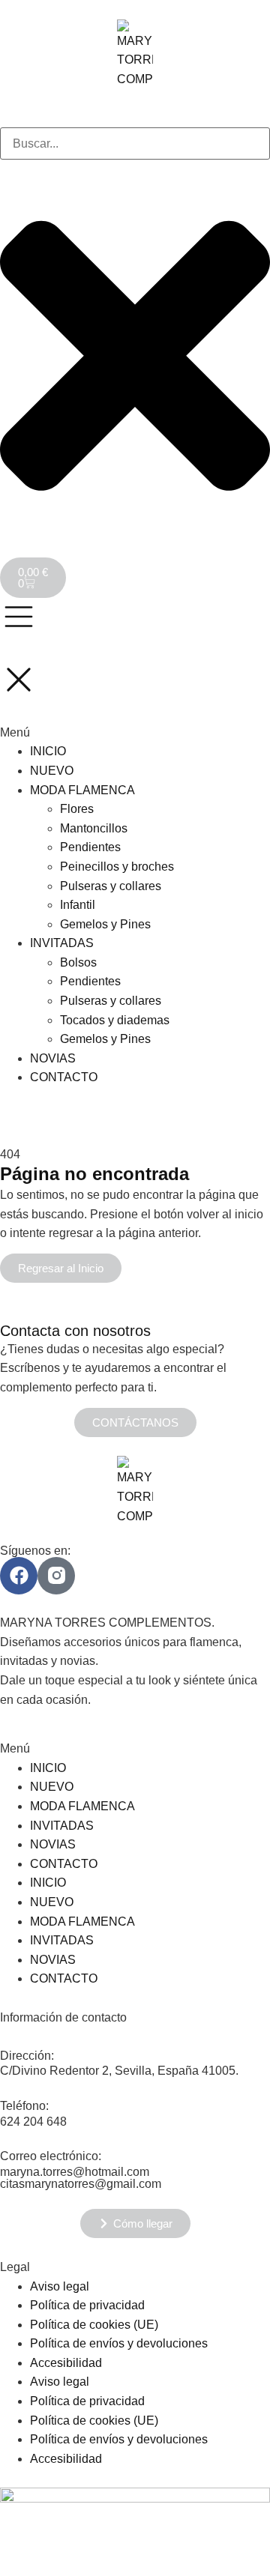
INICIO (48, 1768)
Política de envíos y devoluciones (119, 2343)
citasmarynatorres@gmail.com (81, 2184)
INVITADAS (62, 1826)
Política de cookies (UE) (94, 2325)
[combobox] (135, 144)
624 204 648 (33, 2122)
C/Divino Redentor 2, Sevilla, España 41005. (119, 2071)
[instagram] (56, 1576)
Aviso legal (60, 2286)
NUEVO (52, 1787)
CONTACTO (64, 1864)
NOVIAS (53, 1844)
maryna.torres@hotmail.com (75, 2172)
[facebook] (19, 1576)
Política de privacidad (87, 2305)
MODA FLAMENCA (82, 1806)
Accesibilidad (66, 2363)
